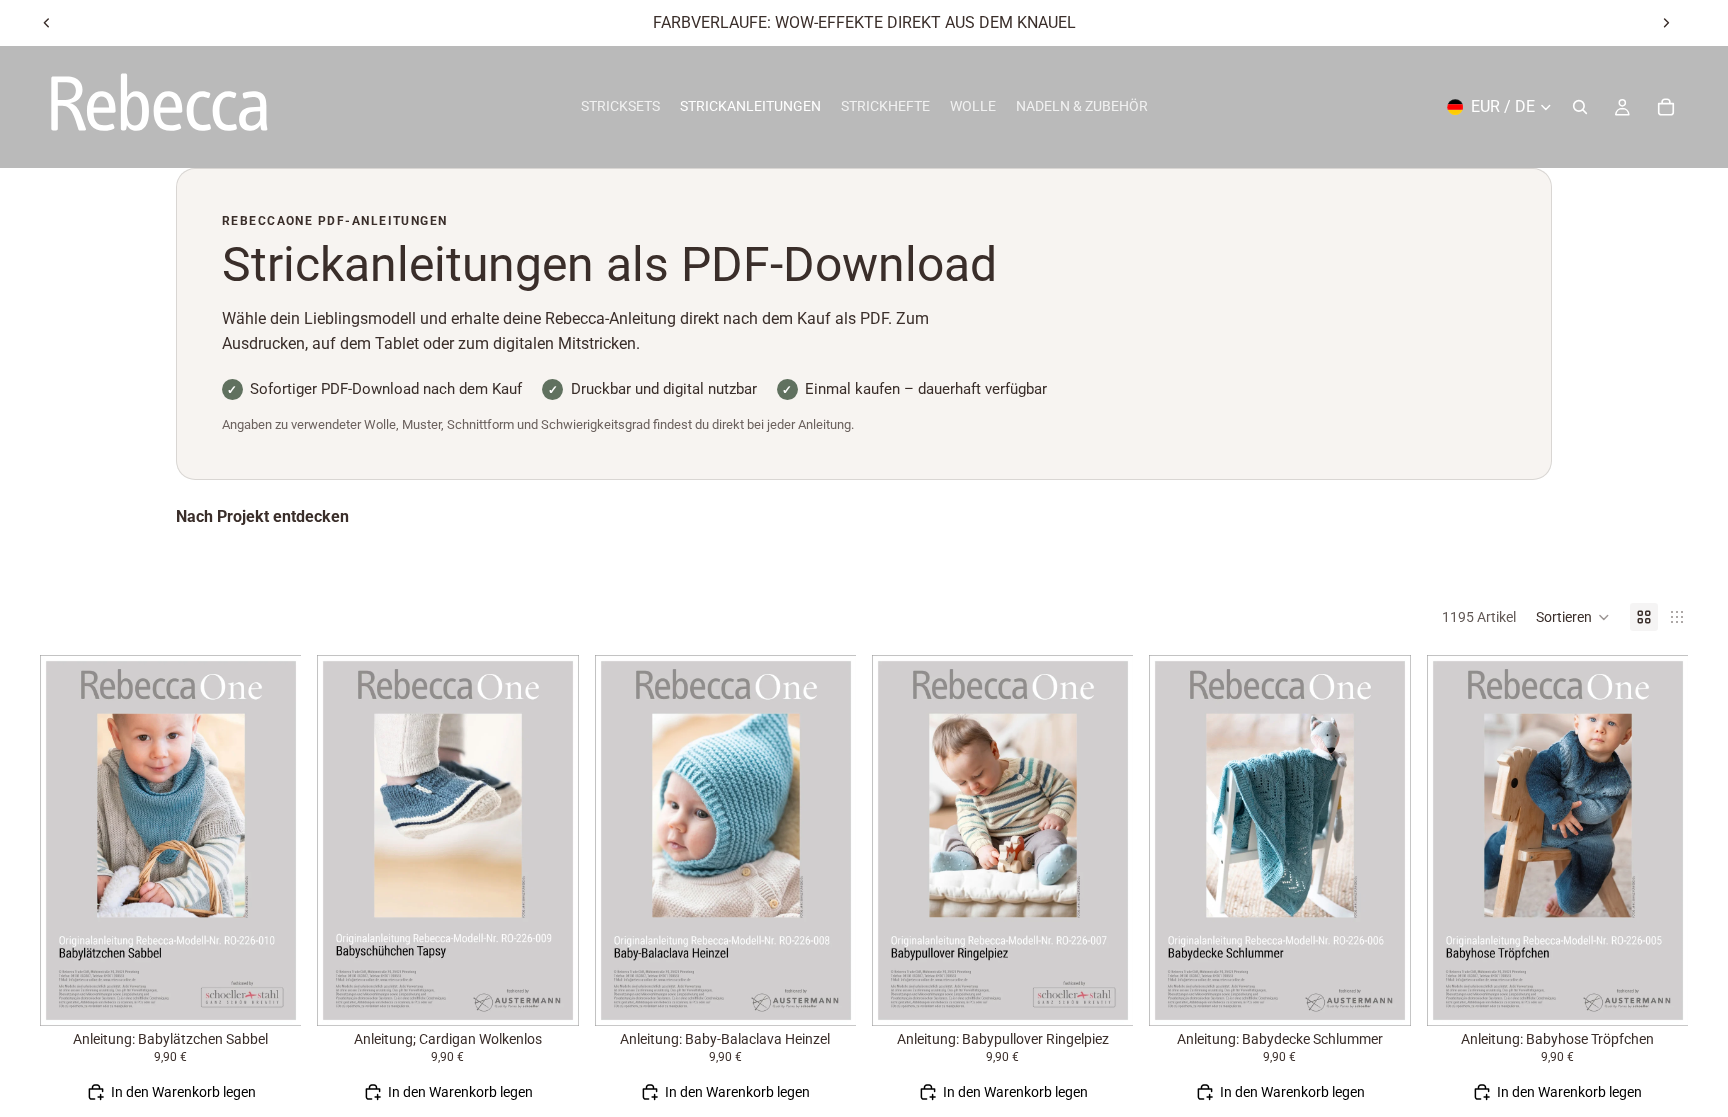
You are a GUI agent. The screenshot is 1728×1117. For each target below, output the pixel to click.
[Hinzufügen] (271, 995)
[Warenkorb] (1666, 107)
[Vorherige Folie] (47, 23)
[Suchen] (1580, 107)
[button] (1573, 617)
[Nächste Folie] (1666, 23)
